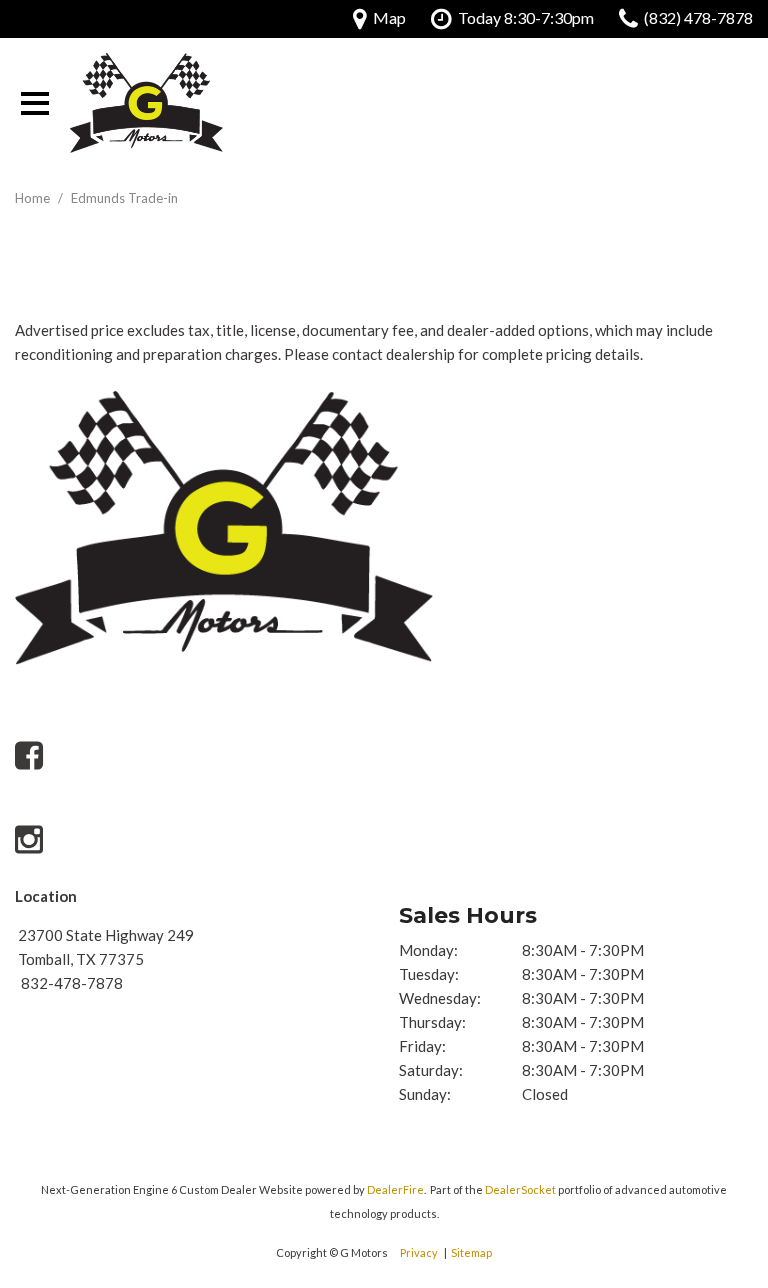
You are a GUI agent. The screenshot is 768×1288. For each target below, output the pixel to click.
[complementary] (708, 1063)
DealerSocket (520, 1189)
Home (34, 198)
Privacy (419, 1252)
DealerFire (395, 1189)
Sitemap (471, 1252)
